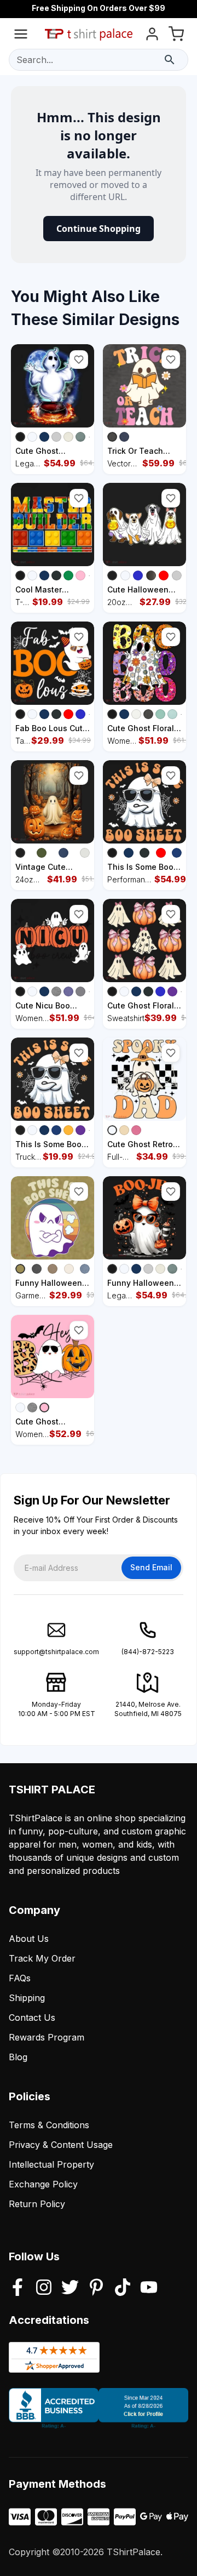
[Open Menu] (21, 36)
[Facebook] (18, 2288)
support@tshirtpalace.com (56, 1652)
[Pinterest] (96, 2288)
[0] (176, 36)
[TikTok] (123, 2288)
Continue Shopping (99, 229)
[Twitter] (70, 2288)
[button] (79, 360)
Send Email (151, 1567)
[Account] (152, 36)
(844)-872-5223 (148, 1652)
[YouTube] (149, 2288)
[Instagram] (44, 2288)
